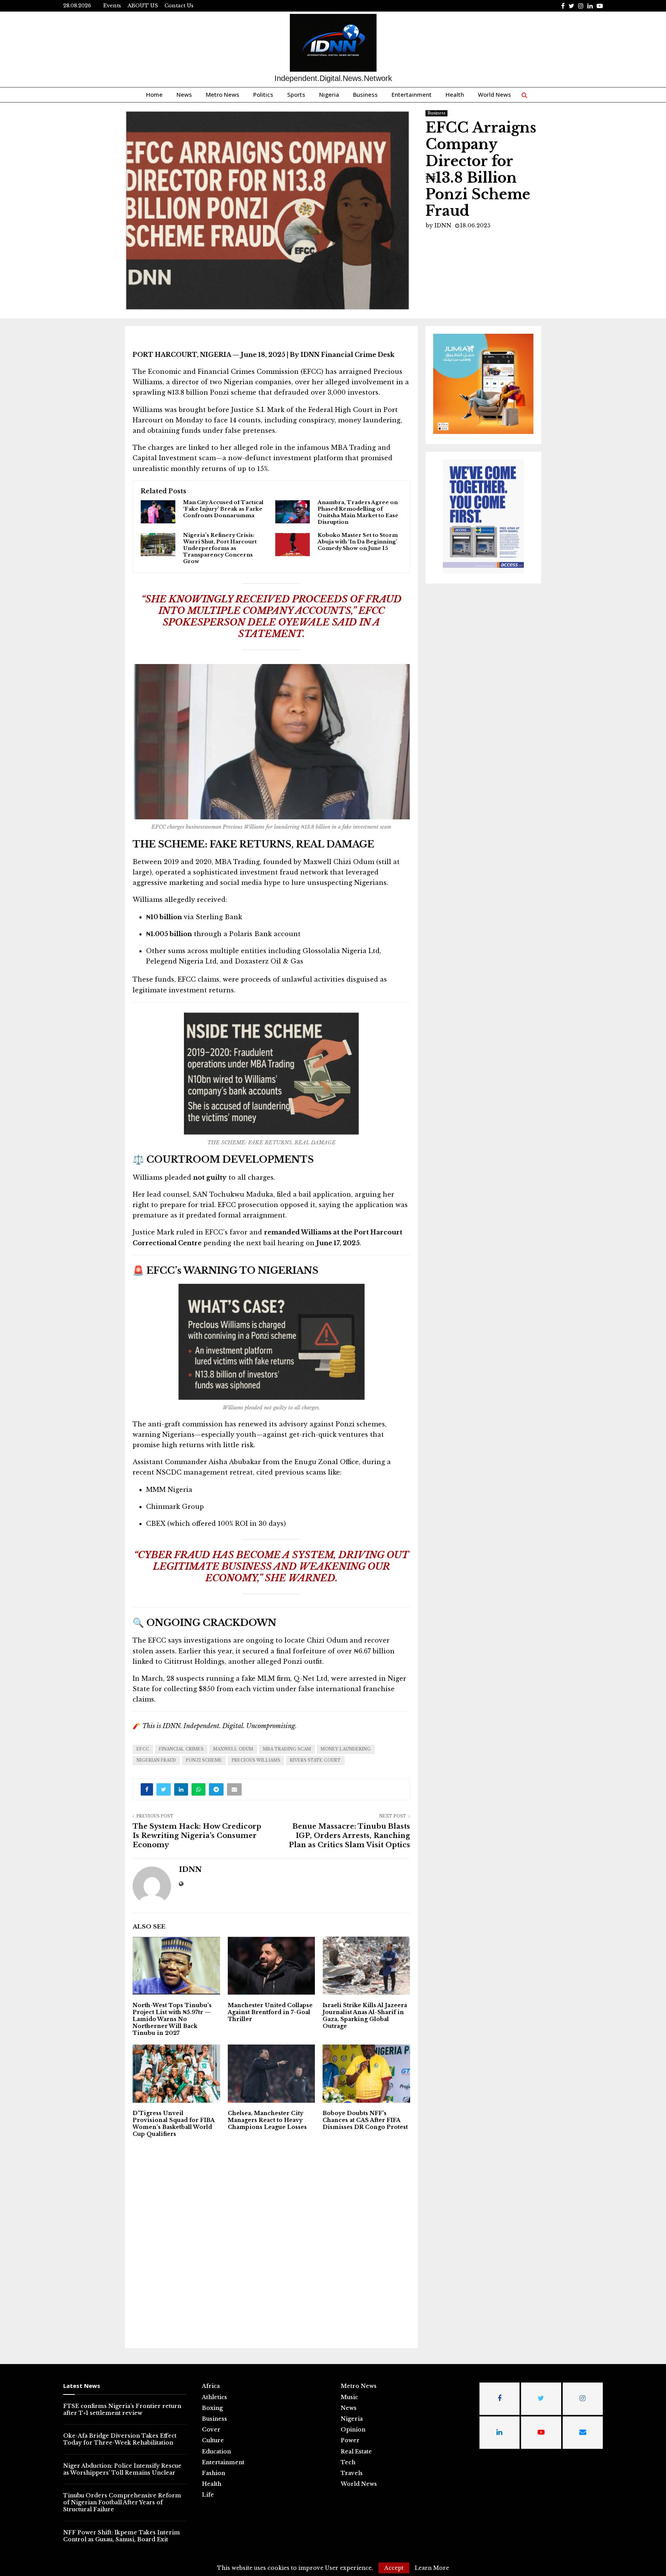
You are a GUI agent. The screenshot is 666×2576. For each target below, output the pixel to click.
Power (350, 2440)
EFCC (143, 1749)
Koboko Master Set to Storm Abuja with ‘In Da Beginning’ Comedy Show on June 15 (358, 542)
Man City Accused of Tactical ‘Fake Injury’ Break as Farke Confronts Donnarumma (223, 509)
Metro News (223, 94)
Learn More (432, 2568)
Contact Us (179, 6)
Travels (352, 2473)
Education (216, 2452)
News (184, 94)
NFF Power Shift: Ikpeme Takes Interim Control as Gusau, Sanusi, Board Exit (122, 2536)
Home (154, 94)
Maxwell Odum (233, 1749)
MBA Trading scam (287, 1749)
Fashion (214, 2473)
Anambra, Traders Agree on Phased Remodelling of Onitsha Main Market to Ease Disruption (358, 512)
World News (494, 94)
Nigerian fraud (156, 1760)
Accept (394, 2568)
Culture (213, 2440)
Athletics (214, 2397)
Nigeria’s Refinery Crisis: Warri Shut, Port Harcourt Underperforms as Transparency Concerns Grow (220, 548)
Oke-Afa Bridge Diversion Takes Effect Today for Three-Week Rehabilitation (120, 2439)
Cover (211, 2430)
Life (208, 2495)
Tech (348, 2462)
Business (365, 94)
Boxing (212, 2408)
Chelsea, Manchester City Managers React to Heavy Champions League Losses (267, 2120)
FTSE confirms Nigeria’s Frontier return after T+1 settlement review (122, 2410)
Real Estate (356, 2452)
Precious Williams (256, 1760)
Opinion (353, 2430)
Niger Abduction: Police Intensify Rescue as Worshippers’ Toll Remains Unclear (122, 2469)
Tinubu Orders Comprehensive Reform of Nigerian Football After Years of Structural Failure (122, 2502)
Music (349, 2397)
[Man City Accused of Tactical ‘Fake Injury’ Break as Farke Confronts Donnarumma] (158, 512)
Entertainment (412, 94)
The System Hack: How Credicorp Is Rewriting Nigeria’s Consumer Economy (197, 1836)
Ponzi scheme (204, 1760)
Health (455, 94)
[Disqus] (271, 2242)
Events (112, 6)
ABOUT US (143, 6)
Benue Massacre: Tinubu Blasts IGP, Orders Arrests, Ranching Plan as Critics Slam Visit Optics (349, 1836)
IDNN (443, 225)
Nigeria (329, 94)
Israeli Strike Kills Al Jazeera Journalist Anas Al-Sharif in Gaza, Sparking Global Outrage (365, 2016)
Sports (296, 94)
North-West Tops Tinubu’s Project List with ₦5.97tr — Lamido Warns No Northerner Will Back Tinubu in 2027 (172, 2019)
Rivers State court (315, 1760)
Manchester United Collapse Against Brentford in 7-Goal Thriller (270, 2012)
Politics (263, 94)
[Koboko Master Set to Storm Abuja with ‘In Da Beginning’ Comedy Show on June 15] (293, 545)
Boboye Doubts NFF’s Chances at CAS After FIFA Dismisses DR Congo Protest (365, 2120)
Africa (211, 2386)
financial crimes (181, 1749)
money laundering (346, 1749)
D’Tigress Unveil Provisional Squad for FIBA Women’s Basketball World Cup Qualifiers (173, 2124)
